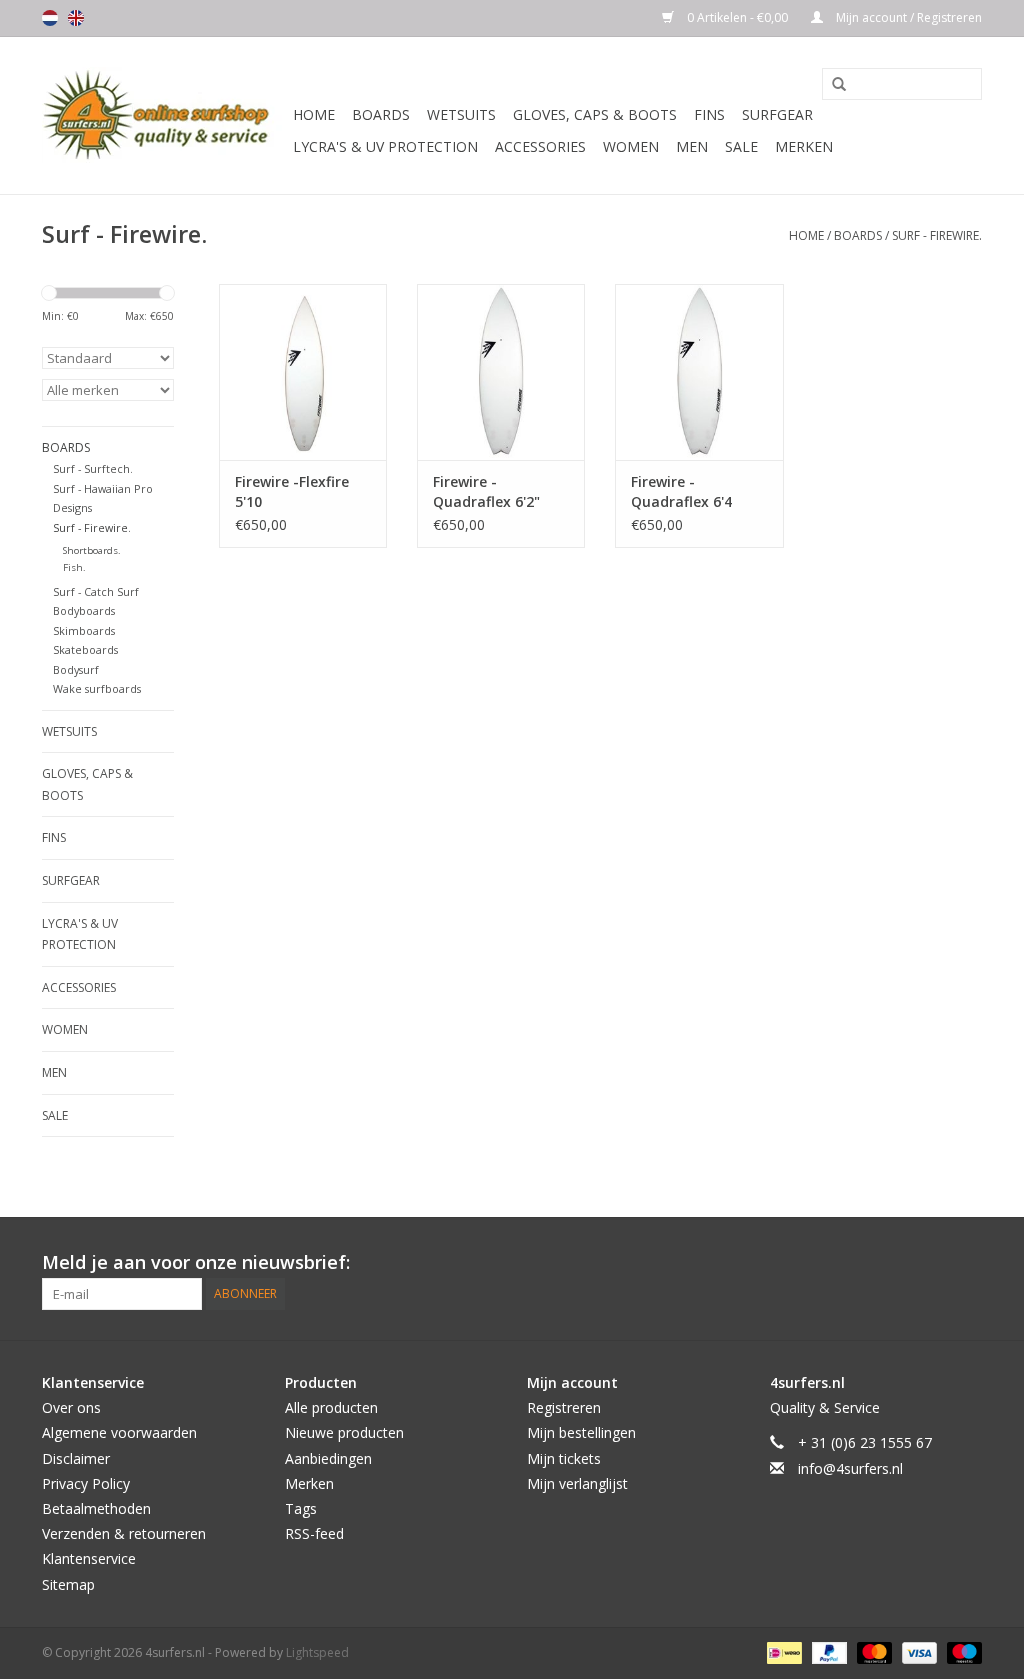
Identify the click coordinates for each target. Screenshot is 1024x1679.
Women (631, 146)
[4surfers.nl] (164, 115)
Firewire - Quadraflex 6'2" (486, 491)
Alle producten (331, 1407)
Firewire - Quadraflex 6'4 (681, 491)
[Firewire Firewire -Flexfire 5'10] (303, 372)
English (76, 18)
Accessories (540, 146)
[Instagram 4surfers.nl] (966, 1263)
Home (314, 114)
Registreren (564, 1407)
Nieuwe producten (344, 1432)
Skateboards (85, 649)
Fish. (74, 567)
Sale (741, 146)
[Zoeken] (832, 85)
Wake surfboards (97, 688)
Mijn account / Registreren (907, 17)
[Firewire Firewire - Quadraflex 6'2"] (501, 372)
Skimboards (84, 630)
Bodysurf (76, 669)
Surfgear (777, 114)
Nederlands (50, 18)
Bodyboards (84, 610)
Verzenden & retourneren (124, 1533)
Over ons (71, 1407)
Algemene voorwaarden (119, 1432)
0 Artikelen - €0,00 (737, 17)
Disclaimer (76, 1458)
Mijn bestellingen (581, 1432)
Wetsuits (461, 114)
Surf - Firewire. (937, 235)
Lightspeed (317, 1652)
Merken (804, 146)
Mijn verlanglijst (577, 1483)
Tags (301, 1508)
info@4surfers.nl (850, 1468)
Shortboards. (92, 550)
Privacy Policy (86, 1483)
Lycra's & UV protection (385, 146)
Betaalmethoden (96, 1508)
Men (692, 146)
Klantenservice (89, 1558)
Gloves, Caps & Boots (595, 114)
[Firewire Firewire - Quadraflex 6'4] (699, 372)
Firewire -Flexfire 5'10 (292, 491)
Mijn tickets (564, 1458)
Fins (709, 114)
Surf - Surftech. (93, 468)
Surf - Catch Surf (96, 591)
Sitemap (68, 1584)
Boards (381, 114)
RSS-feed (314, 1533)
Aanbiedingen (328, 1458)
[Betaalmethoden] (782, 1651)
